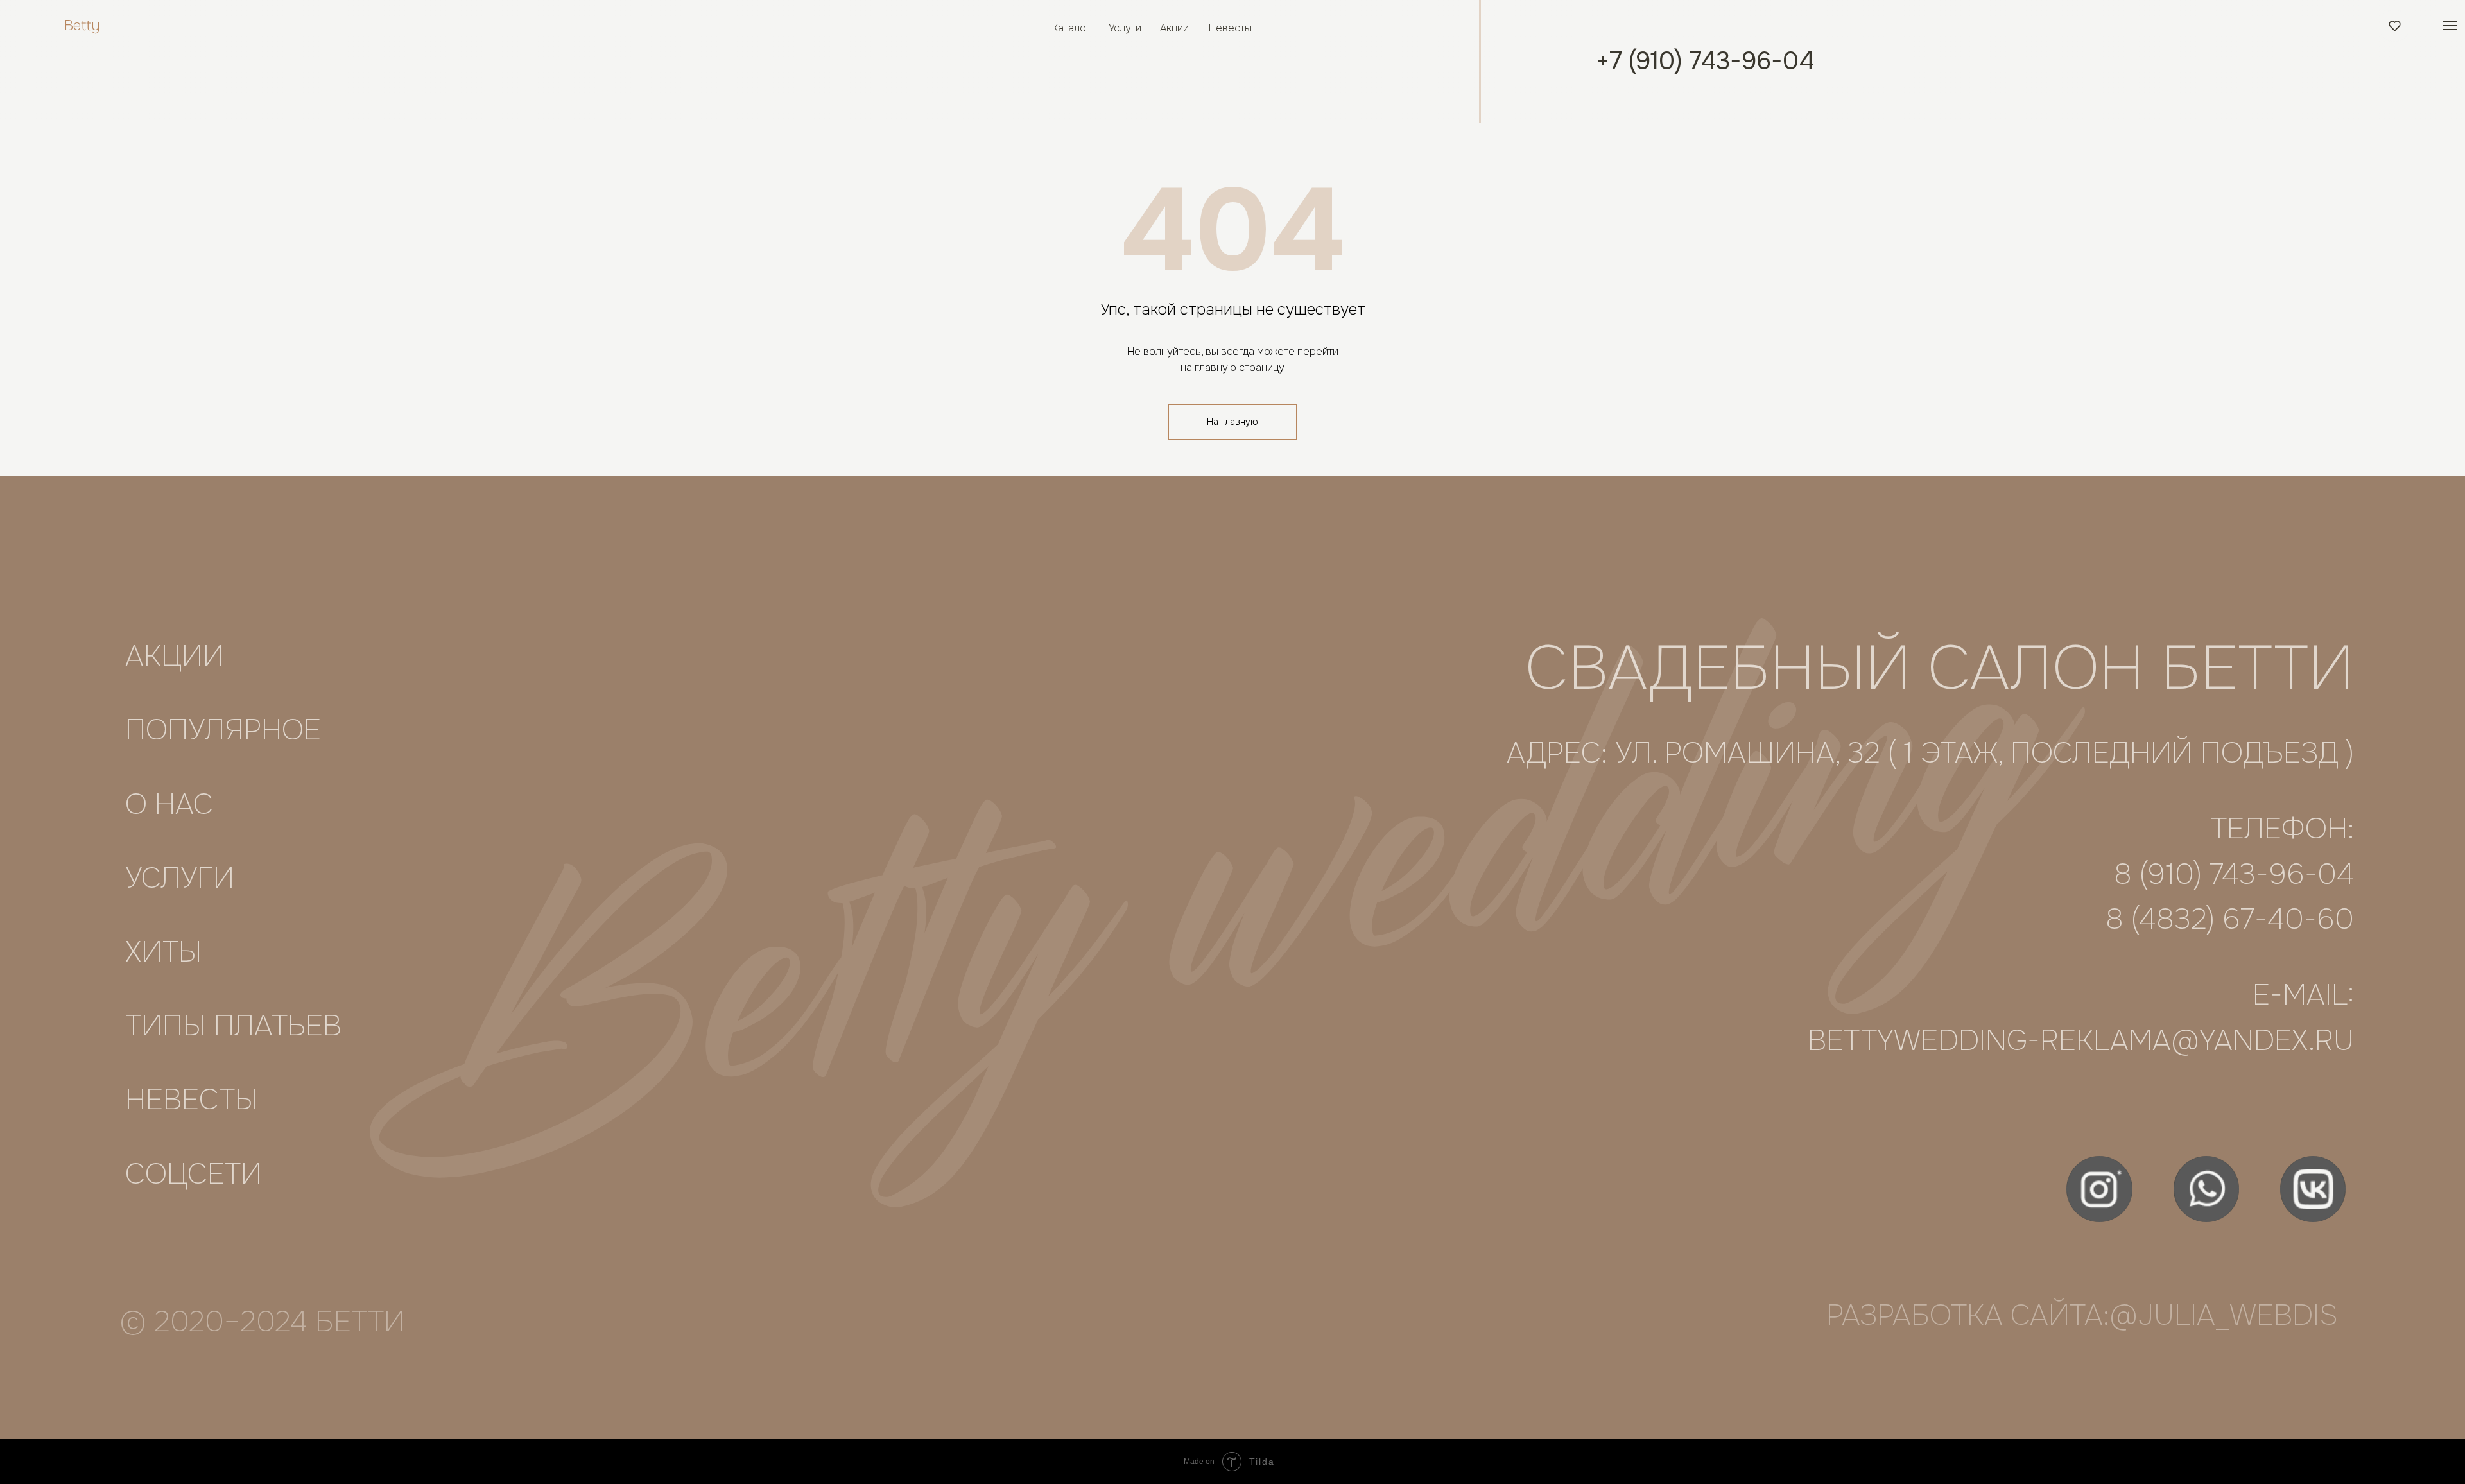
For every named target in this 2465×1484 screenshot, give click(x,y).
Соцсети (194, 1174)
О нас (169, 805)
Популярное (223, 730)
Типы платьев (233, 1026)
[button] (2395, 25)
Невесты (1230, 28)
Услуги (1125, 28)
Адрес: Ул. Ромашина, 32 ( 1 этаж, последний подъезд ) (1930, 753)
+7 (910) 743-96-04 (1705, 61)
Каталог (1071, 28)
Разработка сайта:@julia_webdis (2082, 1316)
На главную (1232, 422)
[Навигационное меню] (2450, 26)
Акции (1174, 28)
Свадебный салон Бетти (1940, 668)
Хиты (163, 952)
